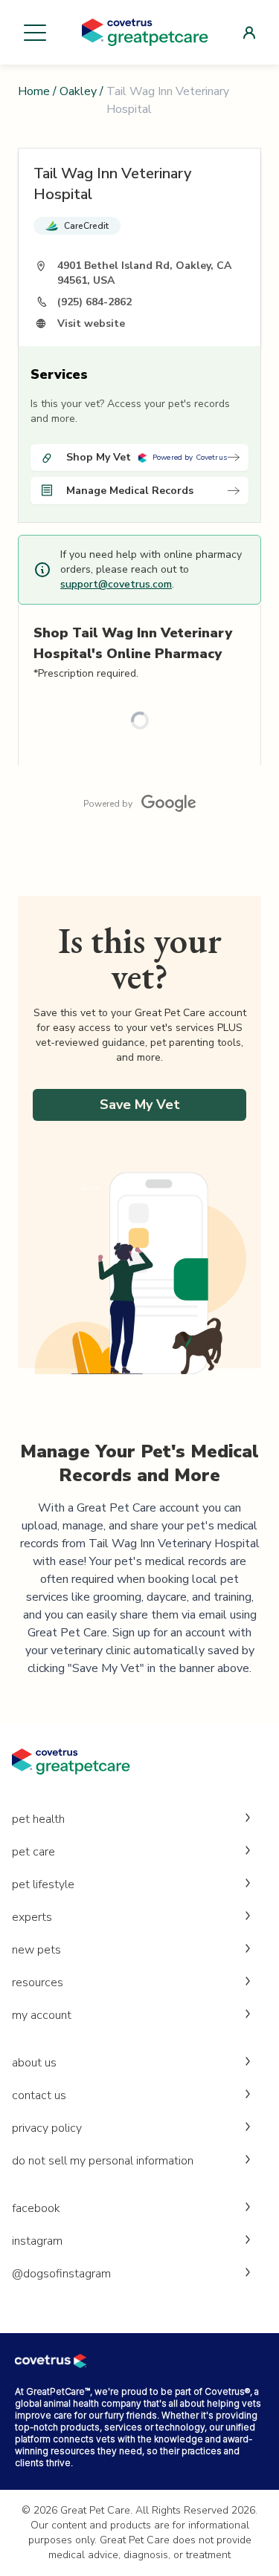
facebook (36, 2208)
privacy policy (47, 2128)
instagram (37, 2241)
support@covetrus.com (116, 584)
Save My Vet (140, 1105)
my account (42, 2015)
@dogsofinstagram (61, 2274)
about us (34, 2063)
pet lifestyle (43, 1884)
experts (32, 1917)
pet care (33, 1852)
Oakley (78, 91)
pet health (38, 1819)
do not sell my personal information (103, 2161)
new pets (36, 1950)
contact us (39, 2095)
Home (34, 91)
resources (38, 1983)
